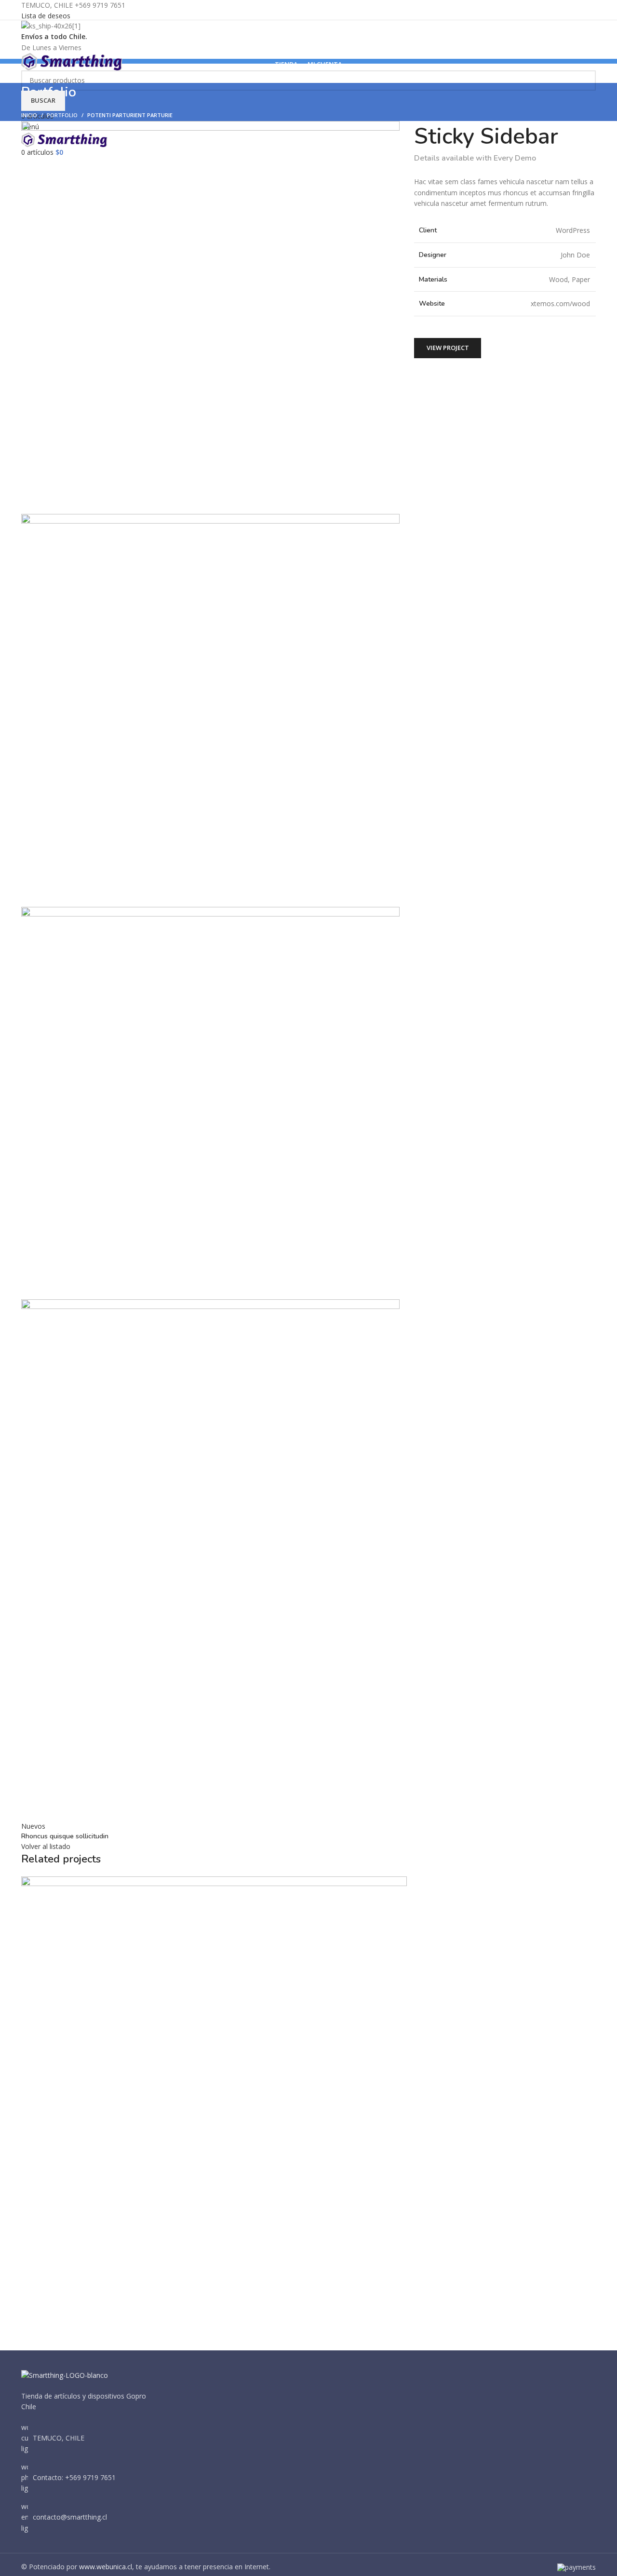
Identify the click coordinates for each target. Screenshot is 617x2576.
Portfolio (62, 115)
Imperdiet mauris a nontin (84, 2314)
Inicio (29, 115)
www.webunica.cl (106, 2567)
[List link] (88, 2478)
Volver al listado (46, 1846)
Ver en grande (33, 2274)
